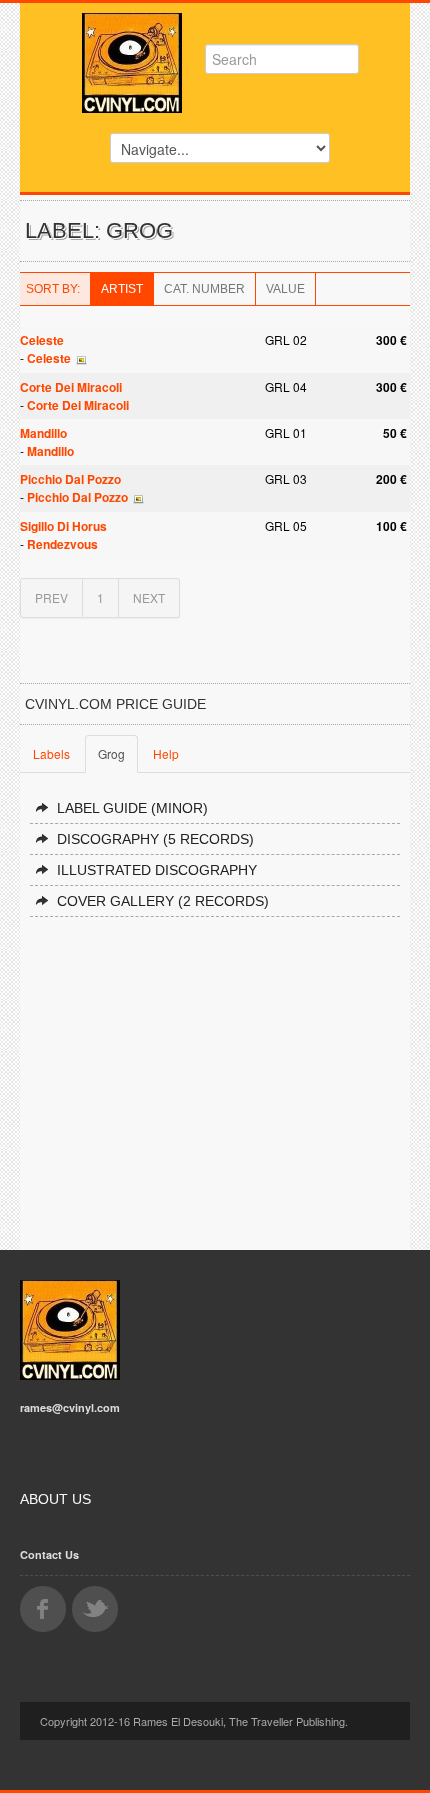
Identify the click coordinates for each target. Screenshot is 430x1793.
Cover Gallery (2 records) (163, 901)
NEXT (149, 597)
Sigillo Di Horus (63, 526)
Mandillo (43, 433)
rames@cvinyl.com (70, 1407)
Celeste (42, 340)
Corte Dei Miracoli (71, 387)
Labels (51, 753)
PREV (51, 597)
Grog (111, 753)
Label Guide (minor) (132, 808)
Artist (122, 289)
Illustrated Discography (157, 870)
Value (285, 289)
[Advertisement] (215, 1075)
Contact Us (49, 1554)
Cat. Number (204, 289)
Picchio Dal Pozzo (70, 479)
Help (166, 753)
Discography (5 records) (155, 839)
